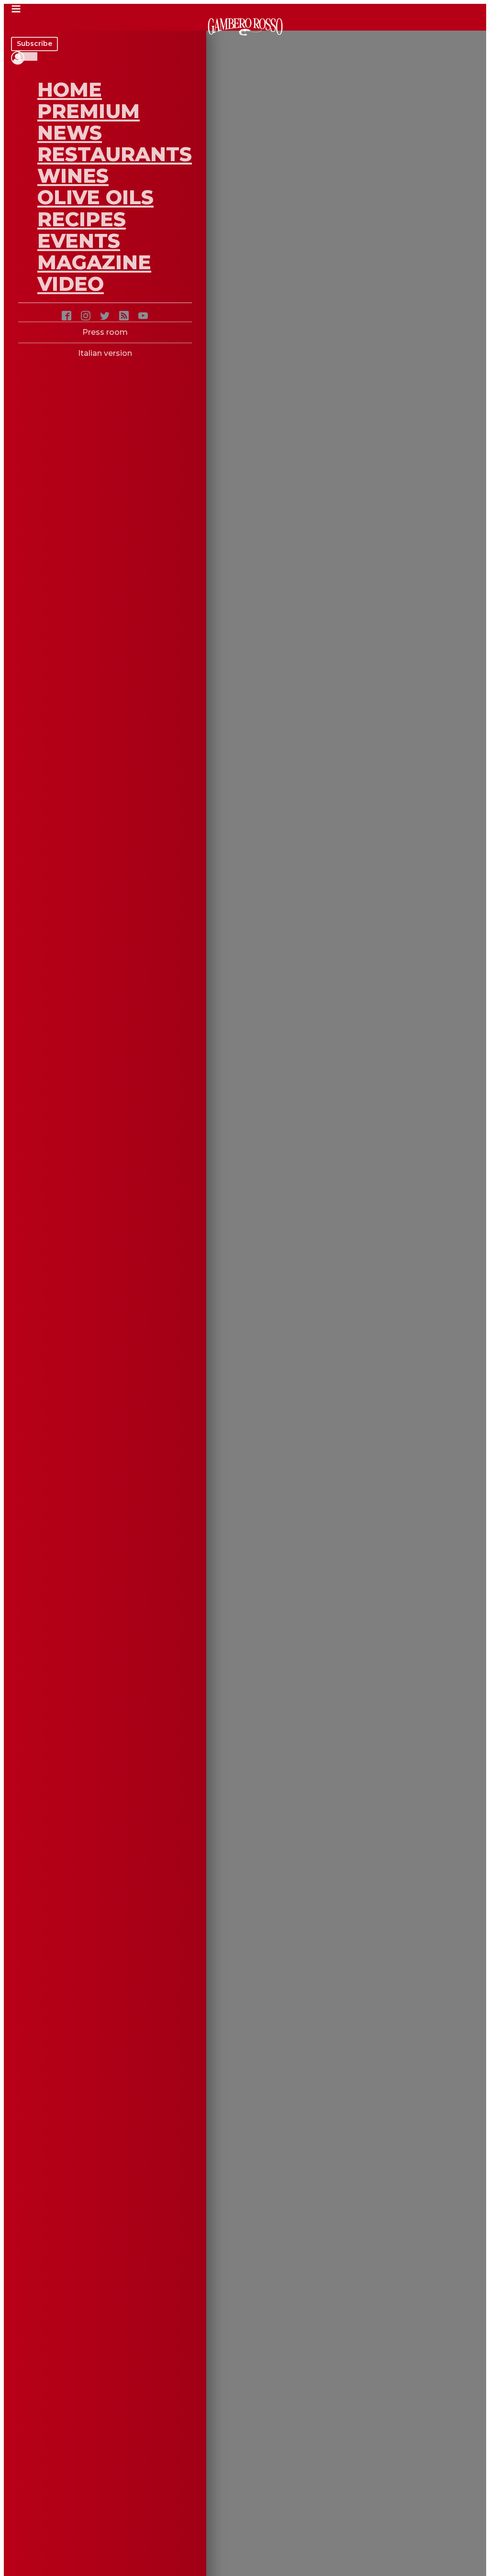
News (70, 132)
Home (70, 89)
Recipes (82, 219)
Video (71, 284)
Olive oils (95, 197)
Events (79, 241)
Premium (89, 111)
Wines (73, 176)
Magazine (94, 262)
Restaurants (115, 154)
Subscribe (34, 44)
